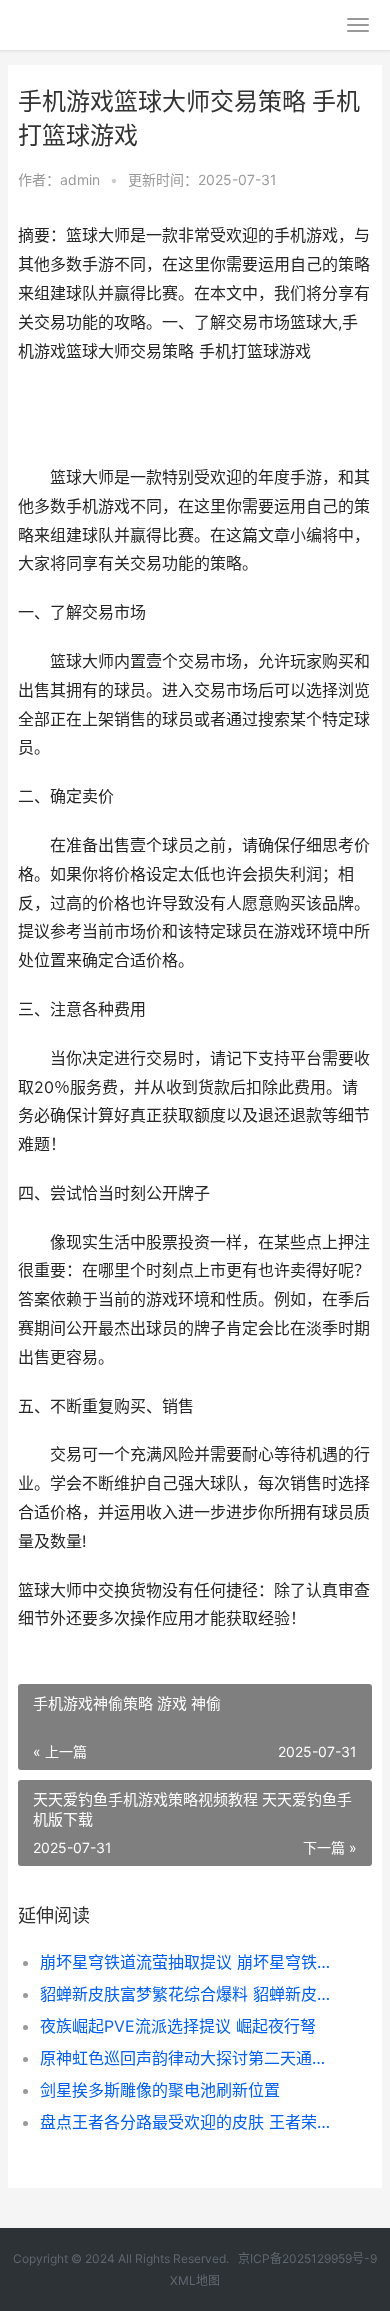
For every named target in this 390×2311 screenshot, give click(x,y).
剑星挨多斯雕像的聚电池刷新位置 (160, 2090)
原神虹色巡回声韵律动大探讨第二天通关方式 (189, 2058)
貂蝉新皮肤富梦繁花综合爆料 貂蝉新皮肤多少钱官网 (189, 1994)
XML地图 (195, 2280)
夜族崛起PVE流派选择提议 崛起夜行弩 (178, 2026)
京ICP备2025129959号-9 (307, 2258)
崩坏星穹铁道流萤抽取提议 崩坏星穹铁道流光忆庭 (189, 1962)
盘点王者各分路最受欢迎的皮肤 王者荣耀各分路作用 (189, 2122)
